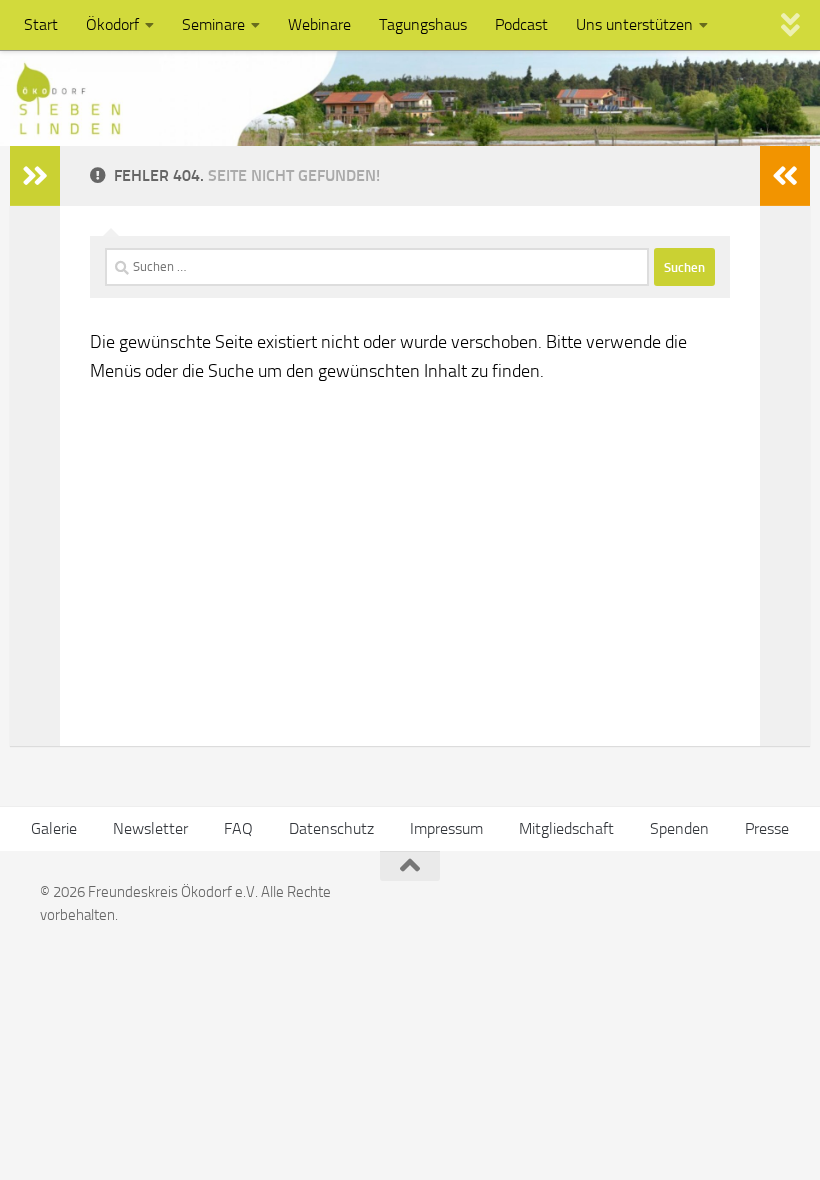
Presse (767, 828)
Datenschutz (331, 828)
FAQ (238, 828)
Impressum (446, 828)
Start (41, 24)
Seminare (213, 24)
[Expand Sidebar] (35, 176)
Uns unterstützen (634, 24)
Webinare (319, 24)
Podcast (521, 24)
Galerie (54, 828)
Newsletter (150, 828)
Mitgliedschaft (566, 828)
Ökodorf (112, 24)
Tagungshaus (423, 24)
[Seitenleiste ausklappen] (785, 176)
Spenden (679, 828)
